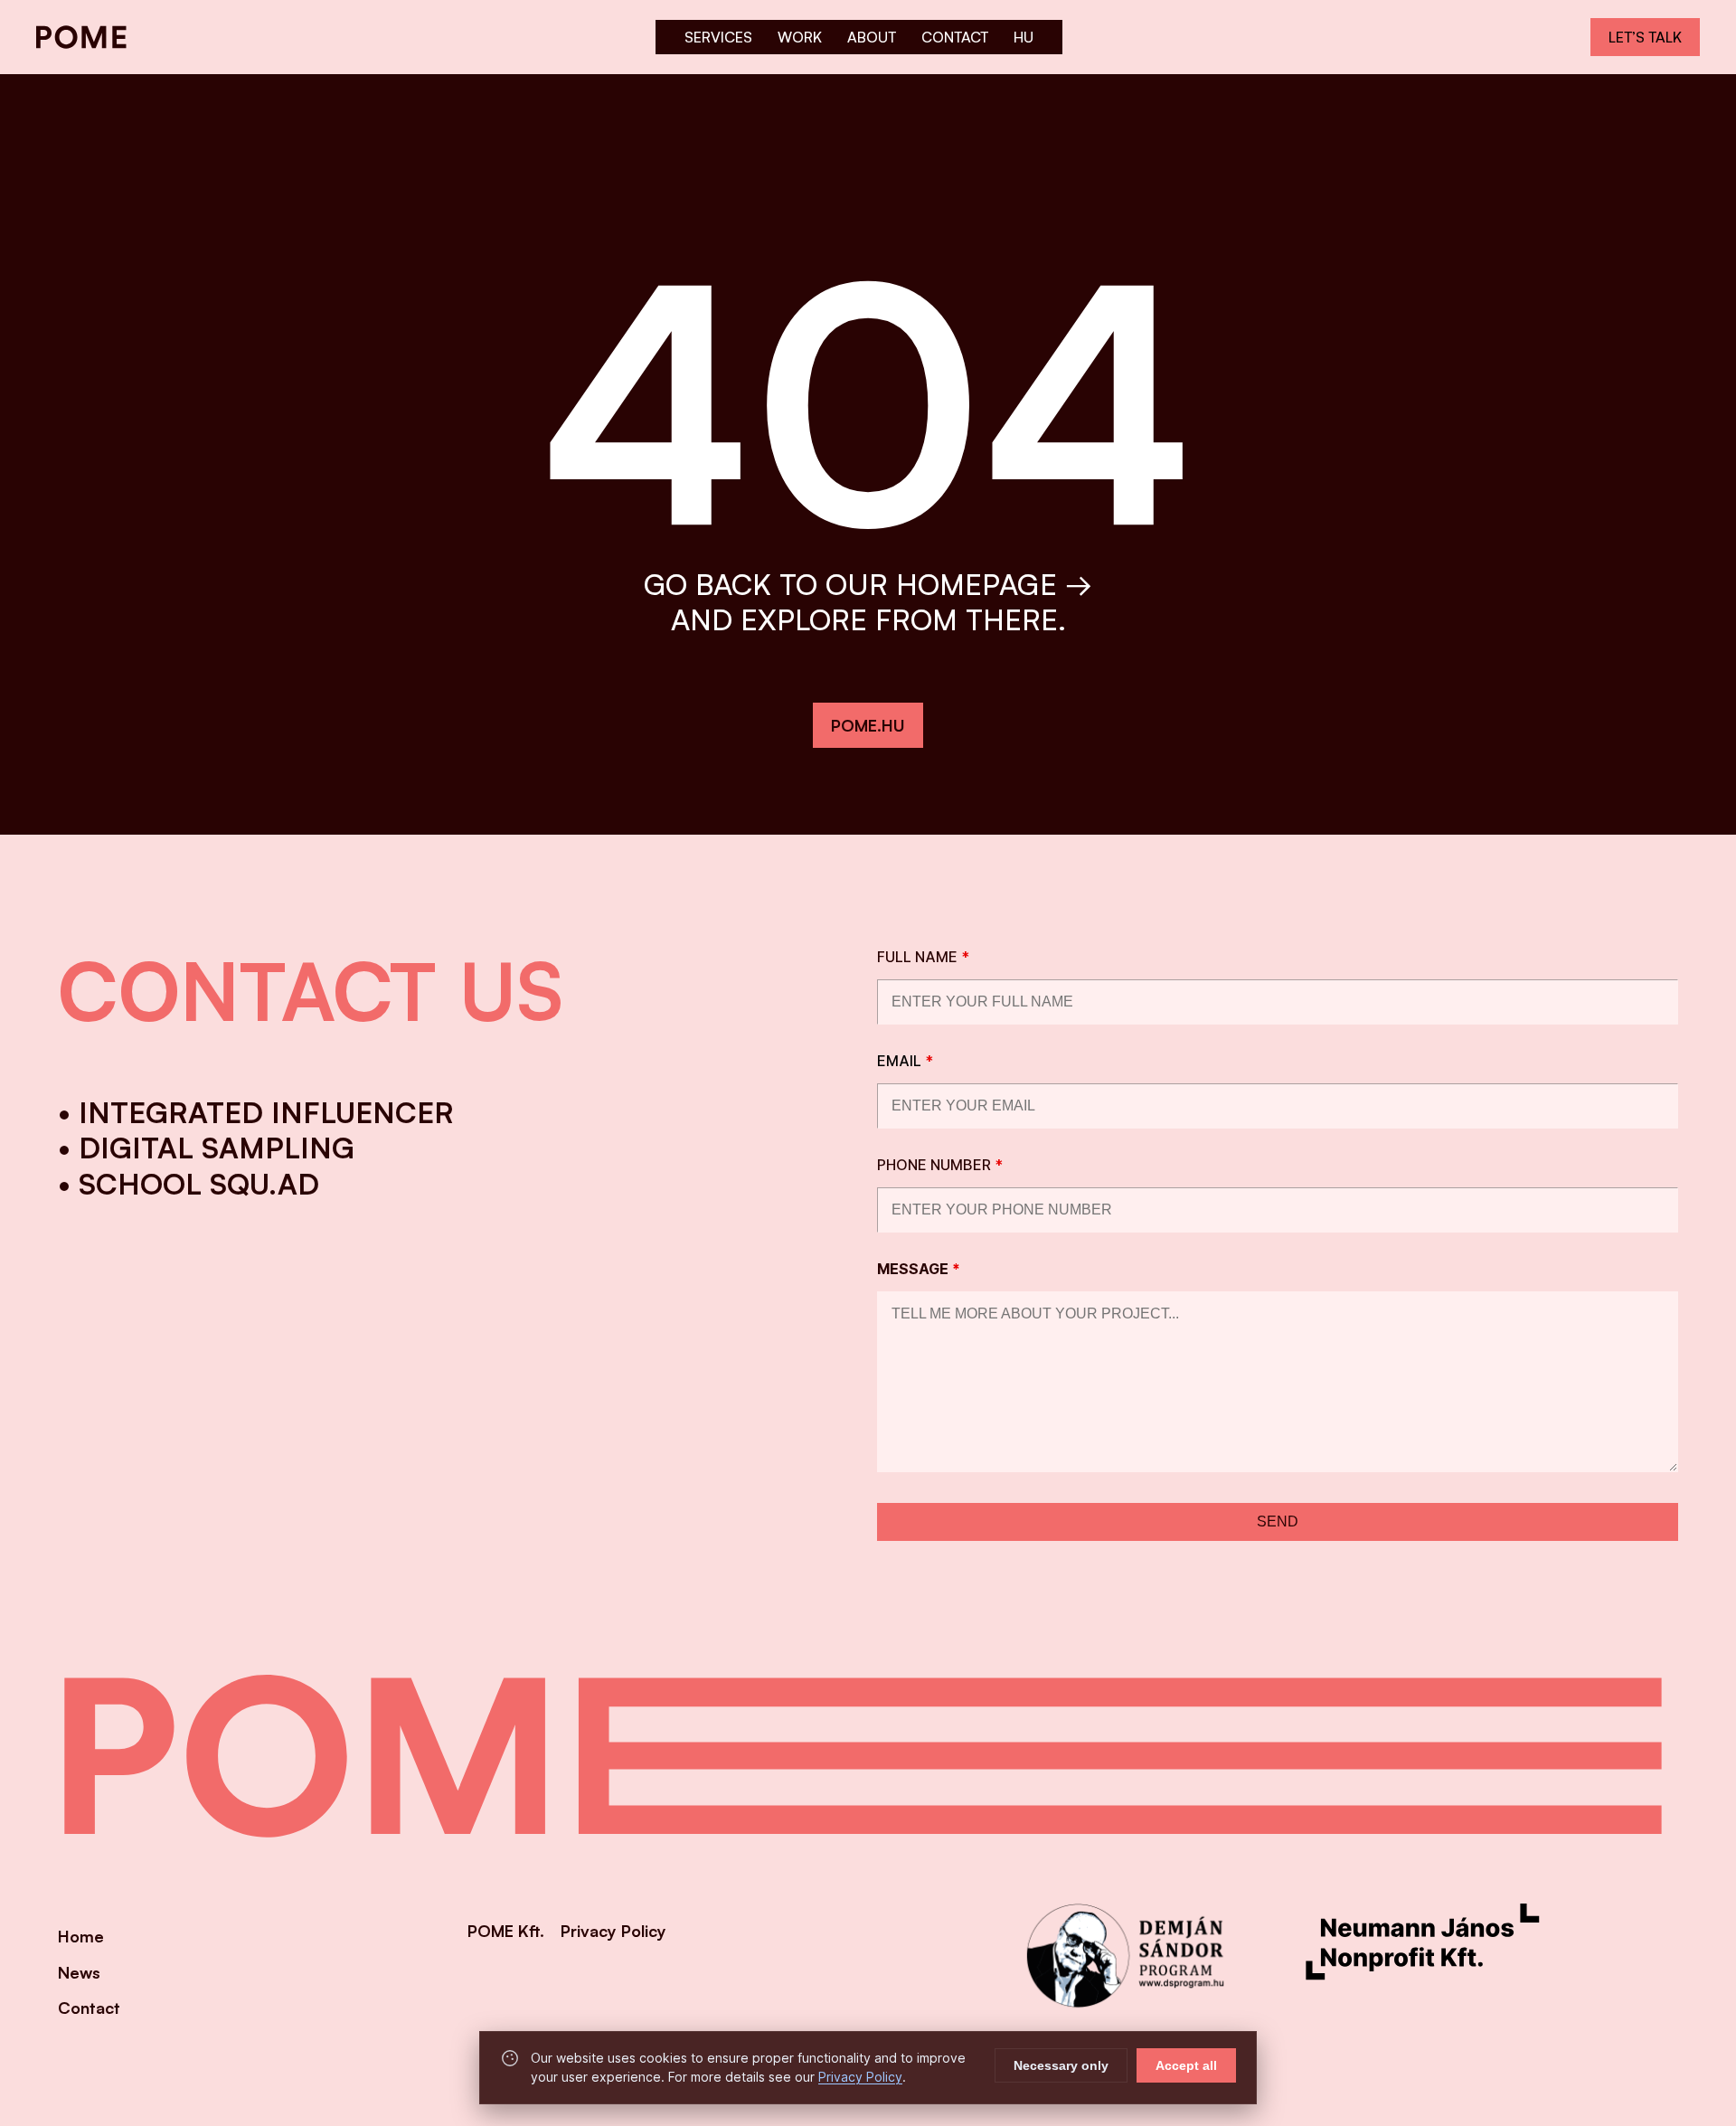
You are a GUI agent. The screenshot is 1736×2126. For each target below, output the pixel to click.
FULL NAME (923, 957)
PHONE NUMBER (940, 1165)
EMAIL (905, 1061)
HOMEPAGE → (994, 584)
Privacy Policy (860, 2077)
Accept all (1186, 2065)
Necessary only (1061, 2065)
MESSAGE (919, 1269)
